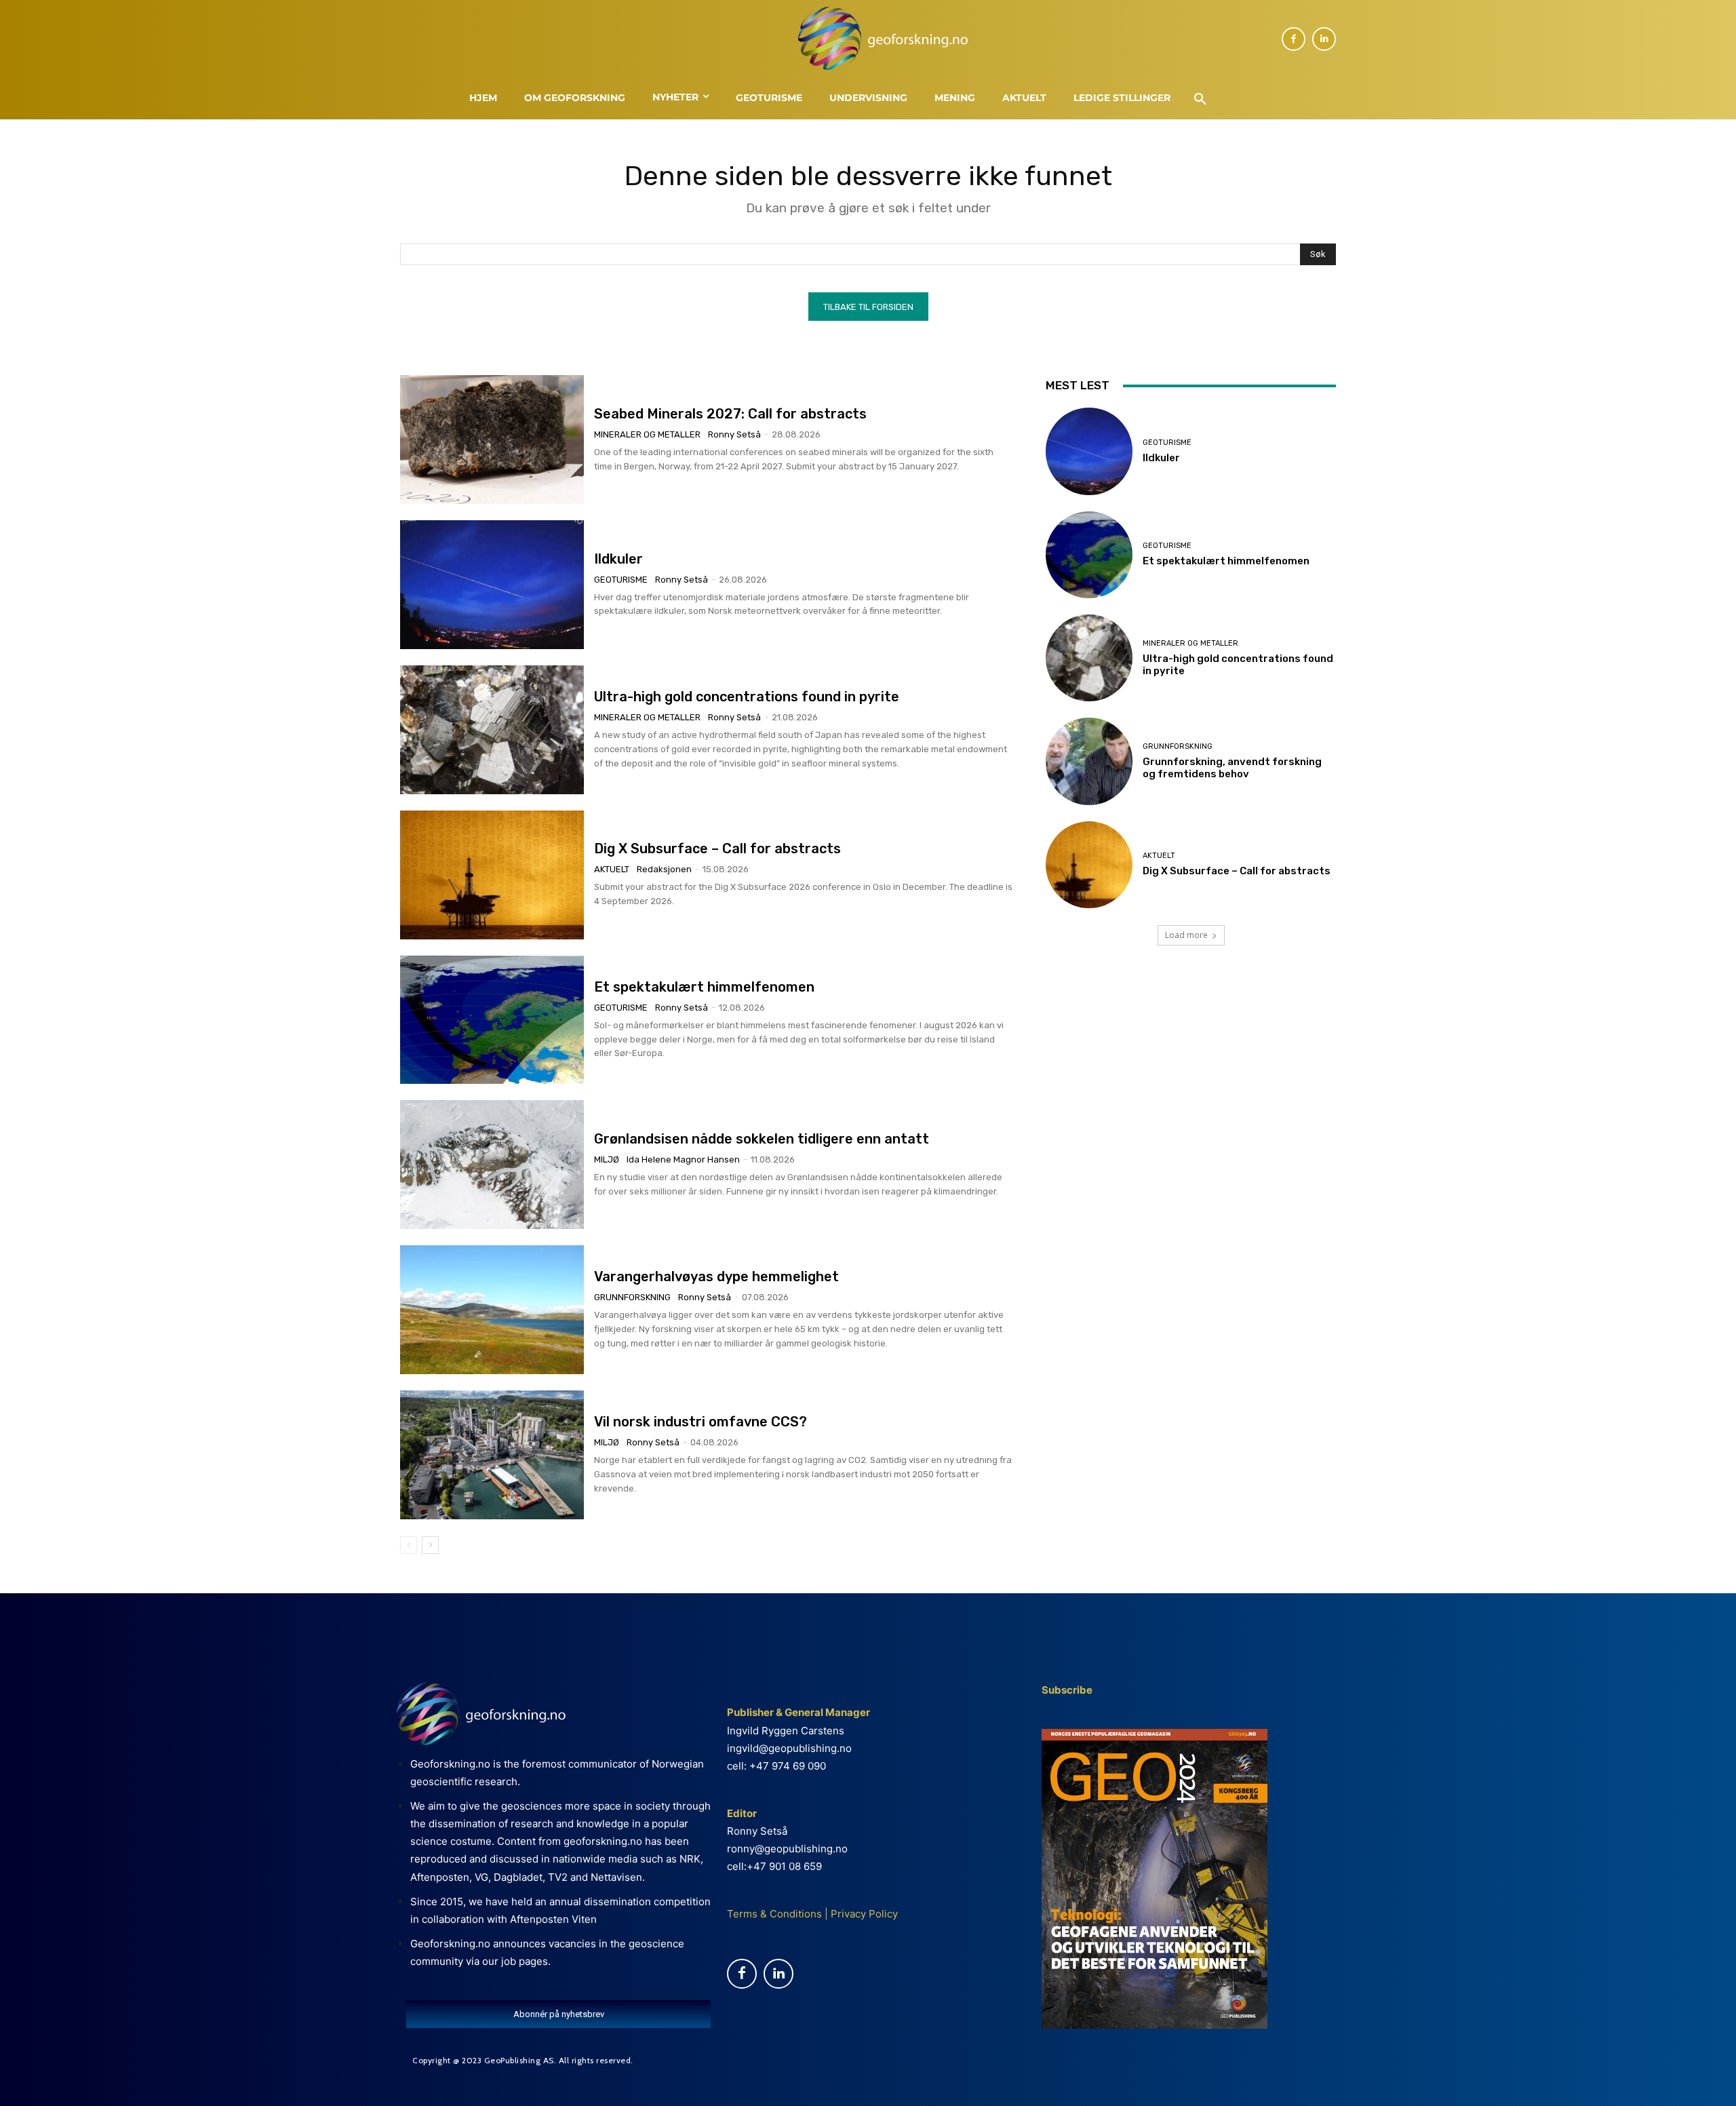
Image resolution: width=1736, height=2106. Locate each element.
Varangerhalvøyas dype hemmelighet (716, 1276)
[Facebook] (1294, 39)
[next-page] (430, 1545)
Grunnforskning (632, 1297)
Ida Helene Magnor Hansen (683, 1159)
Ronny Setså (734, 434)
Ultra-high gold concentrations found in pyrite (747, 697)
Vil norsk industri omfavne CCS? (701, 1422)
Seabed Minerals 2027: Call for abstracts (730, 414)
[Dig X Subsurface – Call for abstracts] (492, 875)
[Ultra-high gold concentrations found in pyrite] (492, 730)
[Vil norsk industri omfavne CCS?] (492, 1455)
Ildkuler (618, 559)
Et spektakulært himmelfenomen (704, 987)
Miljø (607, 1159)
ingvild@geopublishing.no (789, 1748)
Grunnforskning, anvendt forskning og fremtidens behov (1232, 768)
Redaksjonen (664, 869)
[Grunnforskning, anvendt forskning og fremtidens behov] (1089, 761)
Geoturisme (621, 580)
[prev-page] (409, 1545)
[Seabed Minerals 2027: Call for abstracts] (492, 440)
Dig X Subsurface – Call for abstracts (717, 849)
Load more (1186, 935)
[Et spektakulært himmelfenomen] (492, 1020)
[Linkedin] (1324, 39)
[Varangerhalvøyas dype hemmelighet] (492, 1310)
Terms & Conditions (774, 1914)
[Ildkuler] (492, 585)
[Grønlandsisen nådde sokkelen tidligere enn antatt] (492, 1165)
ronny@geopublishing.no (787, 1849)
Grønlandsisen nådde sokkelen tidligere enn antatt (763, 1139)
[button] (1200, 100)
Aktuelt (612, 869)
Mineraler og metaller (647, 434)
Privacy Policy (863, 1914)
